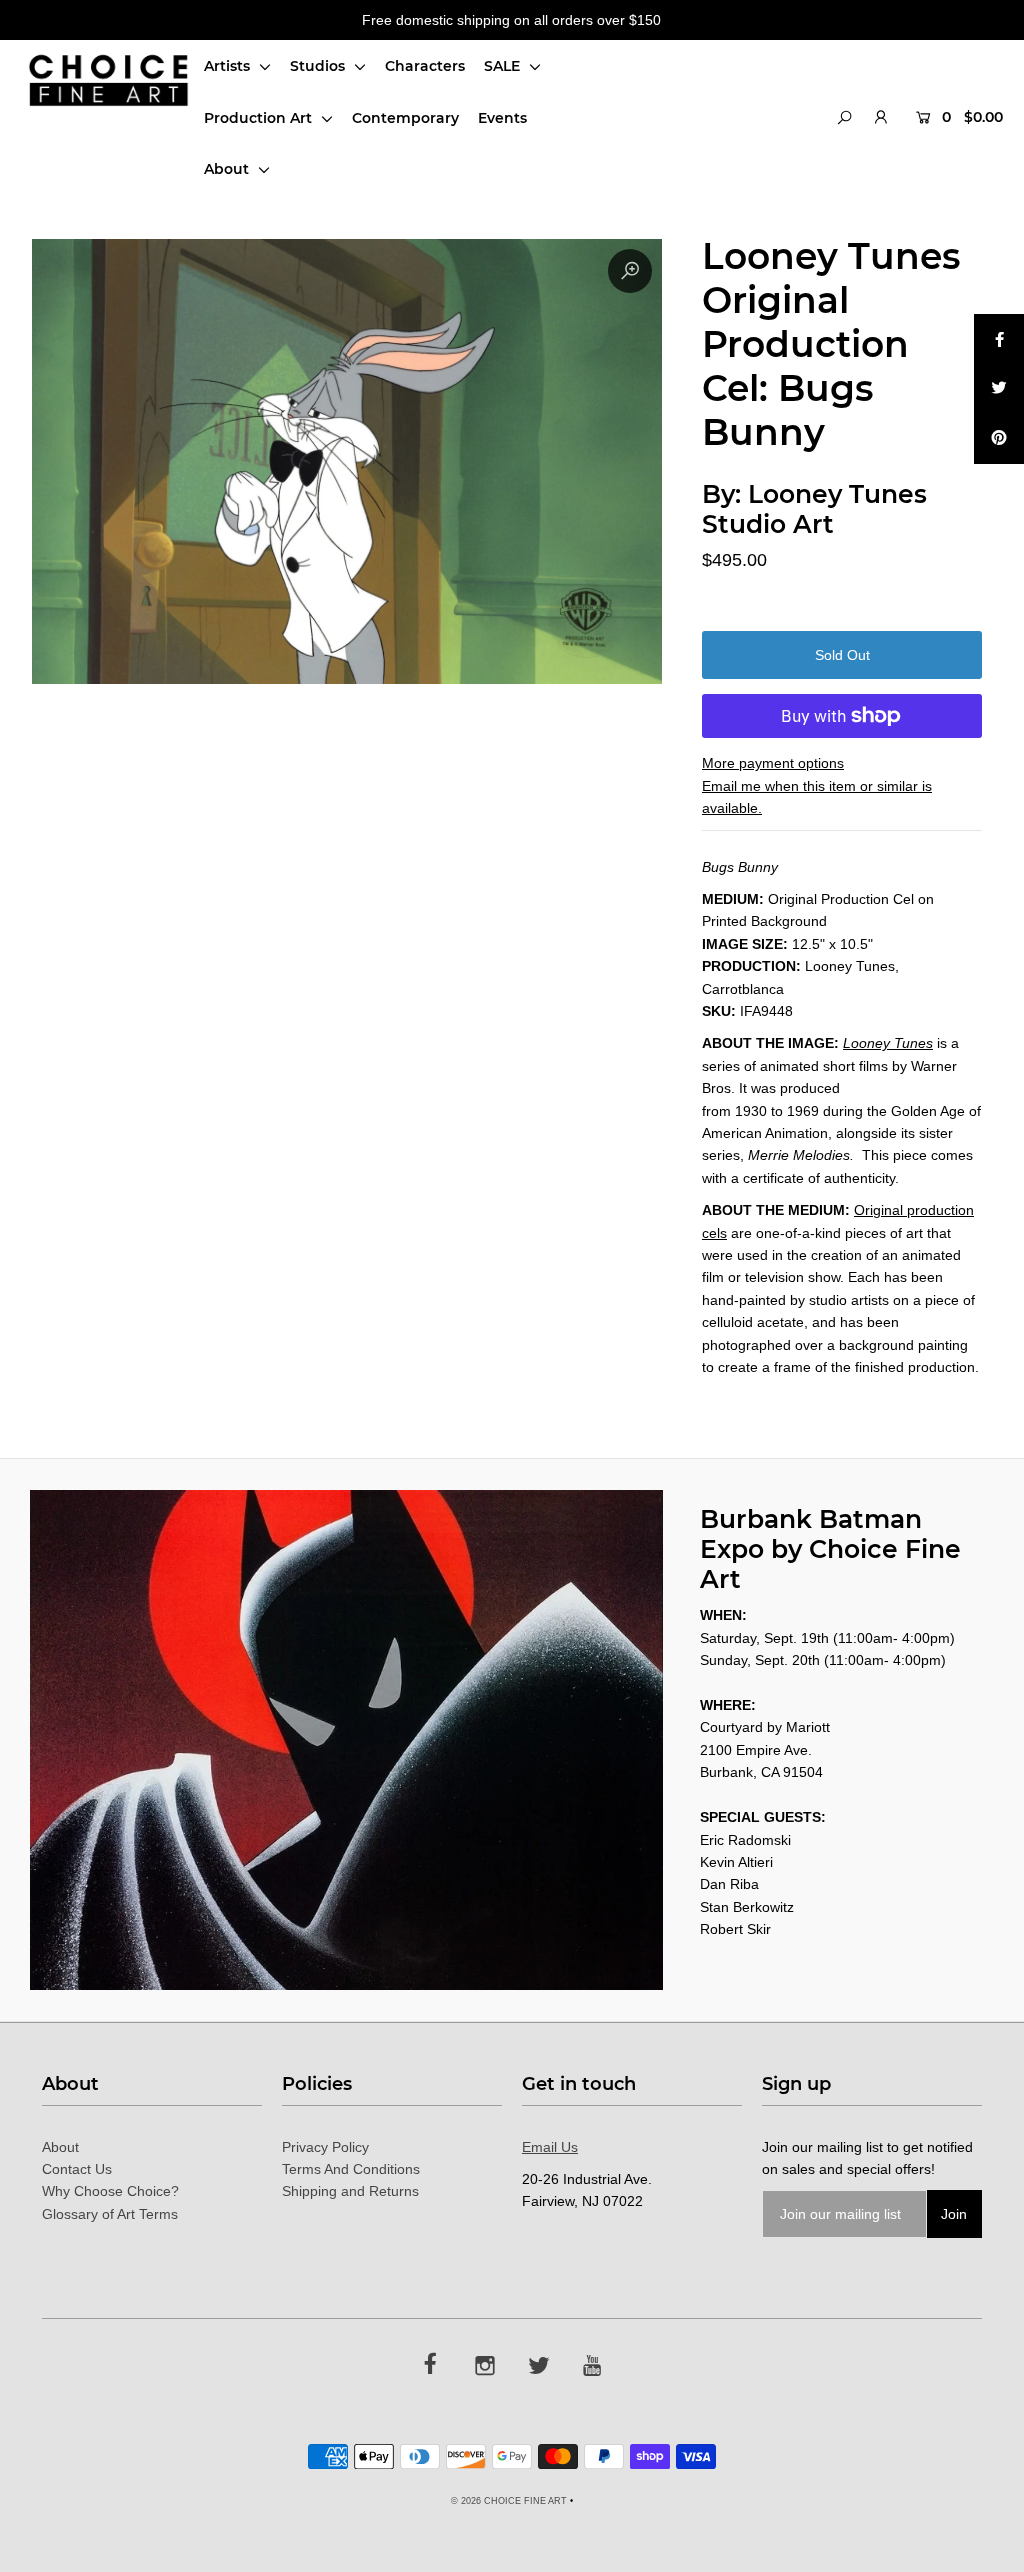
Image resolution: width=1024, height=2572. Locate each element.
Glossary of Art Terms (110, 2214)
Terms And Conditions (351, 2169)
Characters (425, 66)
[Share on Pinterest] (999, 439)
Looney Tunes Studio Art (814, 509)
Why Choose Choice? (110, 2191)
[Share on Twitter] (999, 389)
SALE (504, 66)
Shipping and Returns (350, 2191)
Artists (229, 66)
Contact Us (77, 2169)
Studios (319, 66)
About (228, 169)
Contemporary (405, 118)
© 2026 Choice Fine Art (509, 2501)
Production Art (260, 118)
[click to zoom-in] (630, 271)
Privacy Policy (325, 2147)
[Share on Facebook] (999, 339)
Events (502, 118)
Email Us (550, 2147)
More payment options (773, 763)
